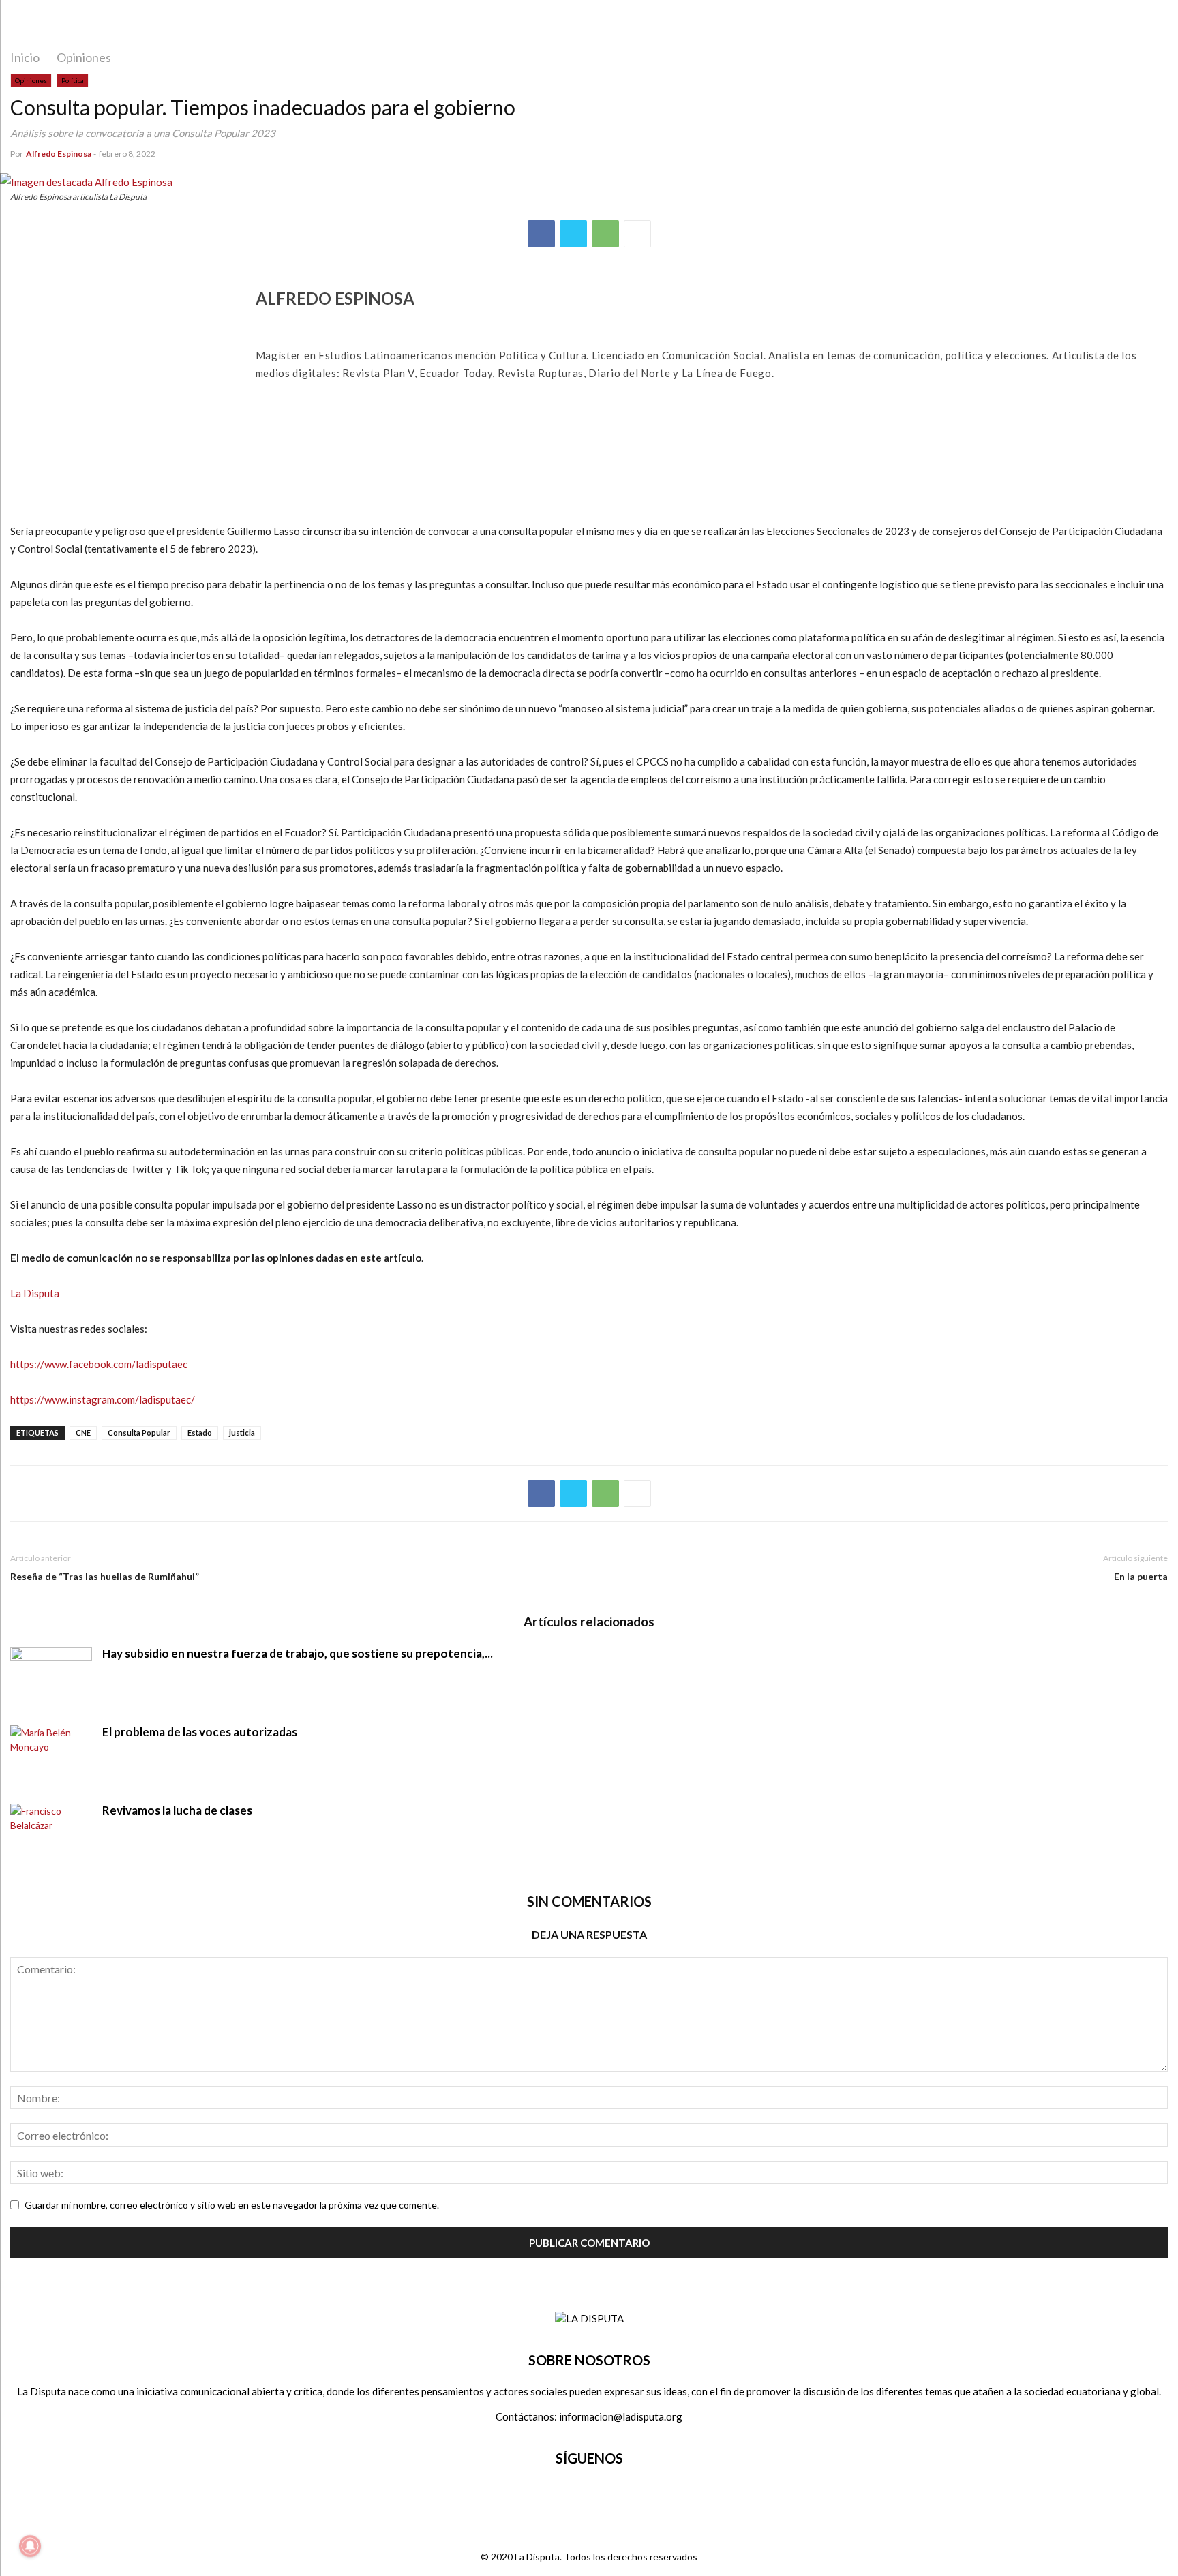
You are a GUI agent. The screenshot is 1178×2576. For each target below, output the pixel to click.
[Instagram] (607, 2499)
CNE (83, 1433)
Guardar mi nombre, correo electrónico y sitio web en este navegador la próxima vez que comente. (232, 2205)
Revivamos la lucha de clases (177, 1810)
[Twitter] (573, 234)
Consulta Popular (139, 1433)
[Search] (1149, 24)
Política (73, 80)
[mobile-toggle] (31, 25)
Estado (200, 1433)
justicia (242, 1433)
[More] (637, 234)
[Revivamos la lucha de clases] (51, 1834)
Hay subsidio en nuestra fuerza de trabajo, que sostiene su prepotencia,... (298, 1653)
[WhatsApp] (605, 234)
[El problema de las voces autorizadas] (51, 1756)
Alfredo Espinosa (59, 154)
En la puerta (1141, 1576)
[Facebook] (541, 234)
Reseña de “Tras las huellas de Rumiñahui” (105, 1576)
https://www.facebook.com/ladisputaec (99, 1364)
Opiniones (84, 57)
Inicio (25, 57)
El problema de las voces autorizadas (200, 1732)
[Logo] (589, 2318)
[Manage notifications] (30, 2546)
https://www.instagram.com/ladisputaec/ (103, 1399)
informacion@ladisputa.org (621, 2416)
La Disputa (35, 1293)
